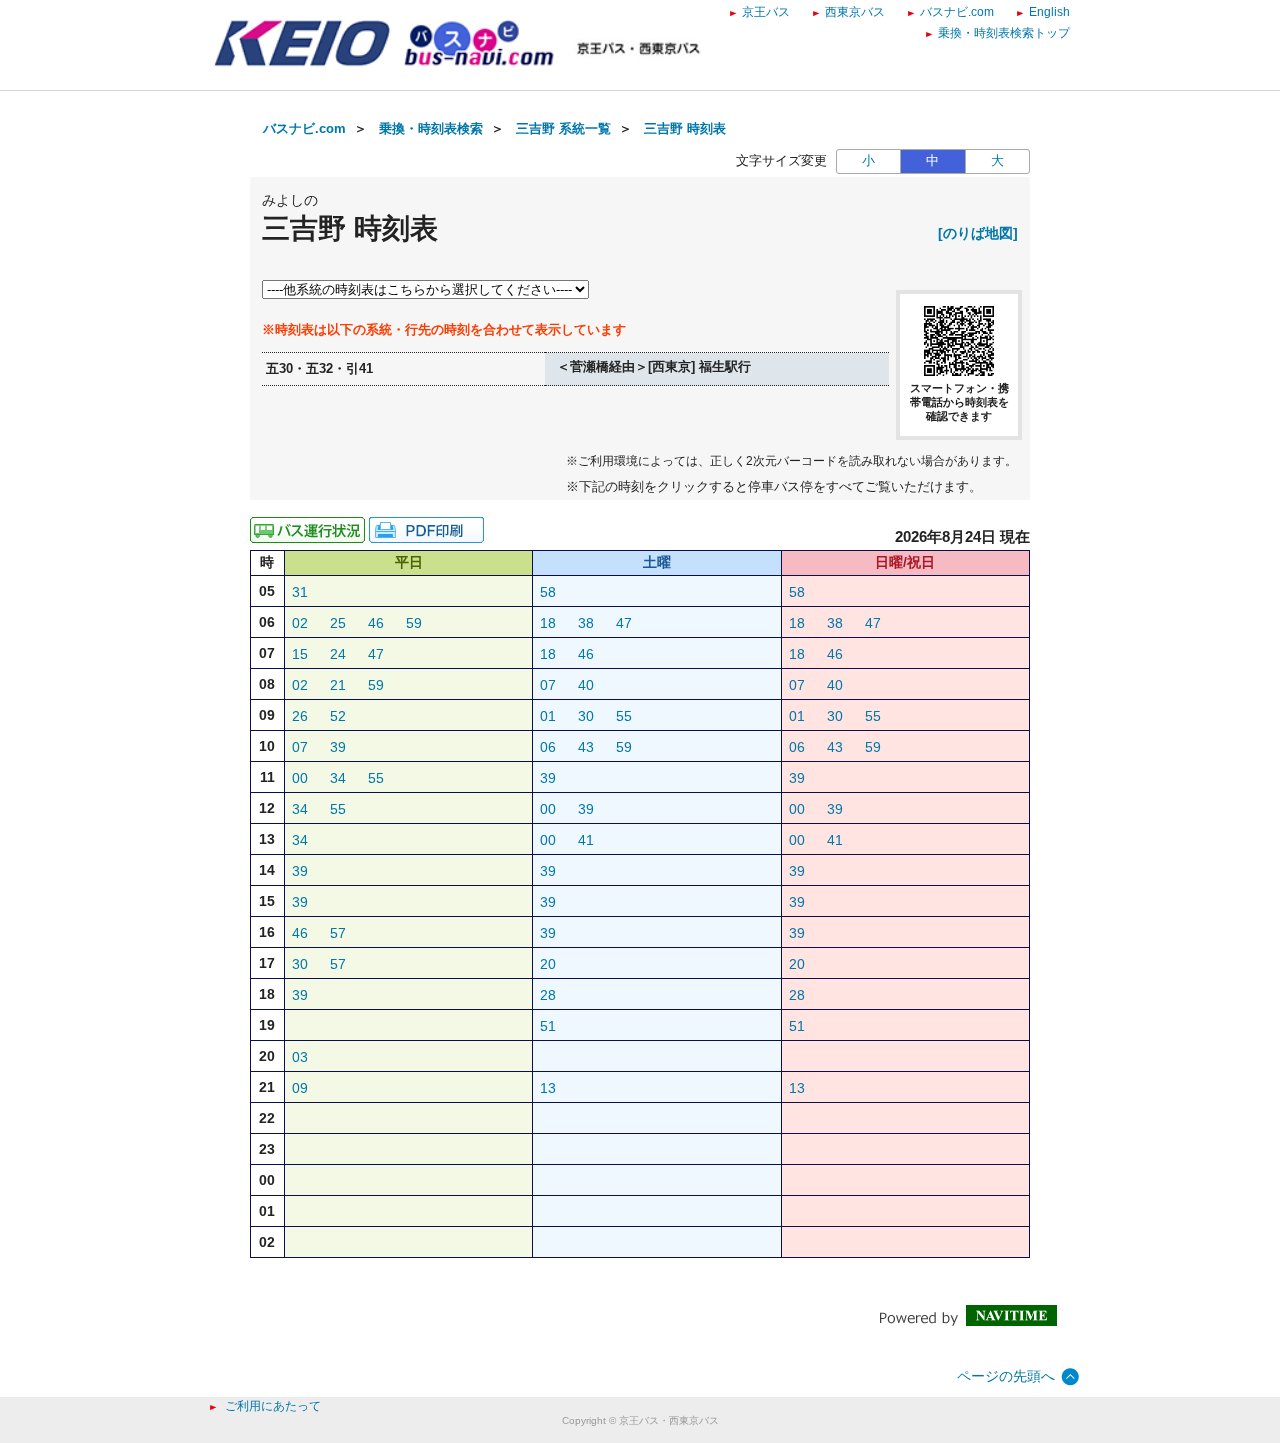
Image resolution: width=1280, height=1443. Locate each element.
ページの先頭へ (1006, 1376)
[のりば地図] (978, 233)
